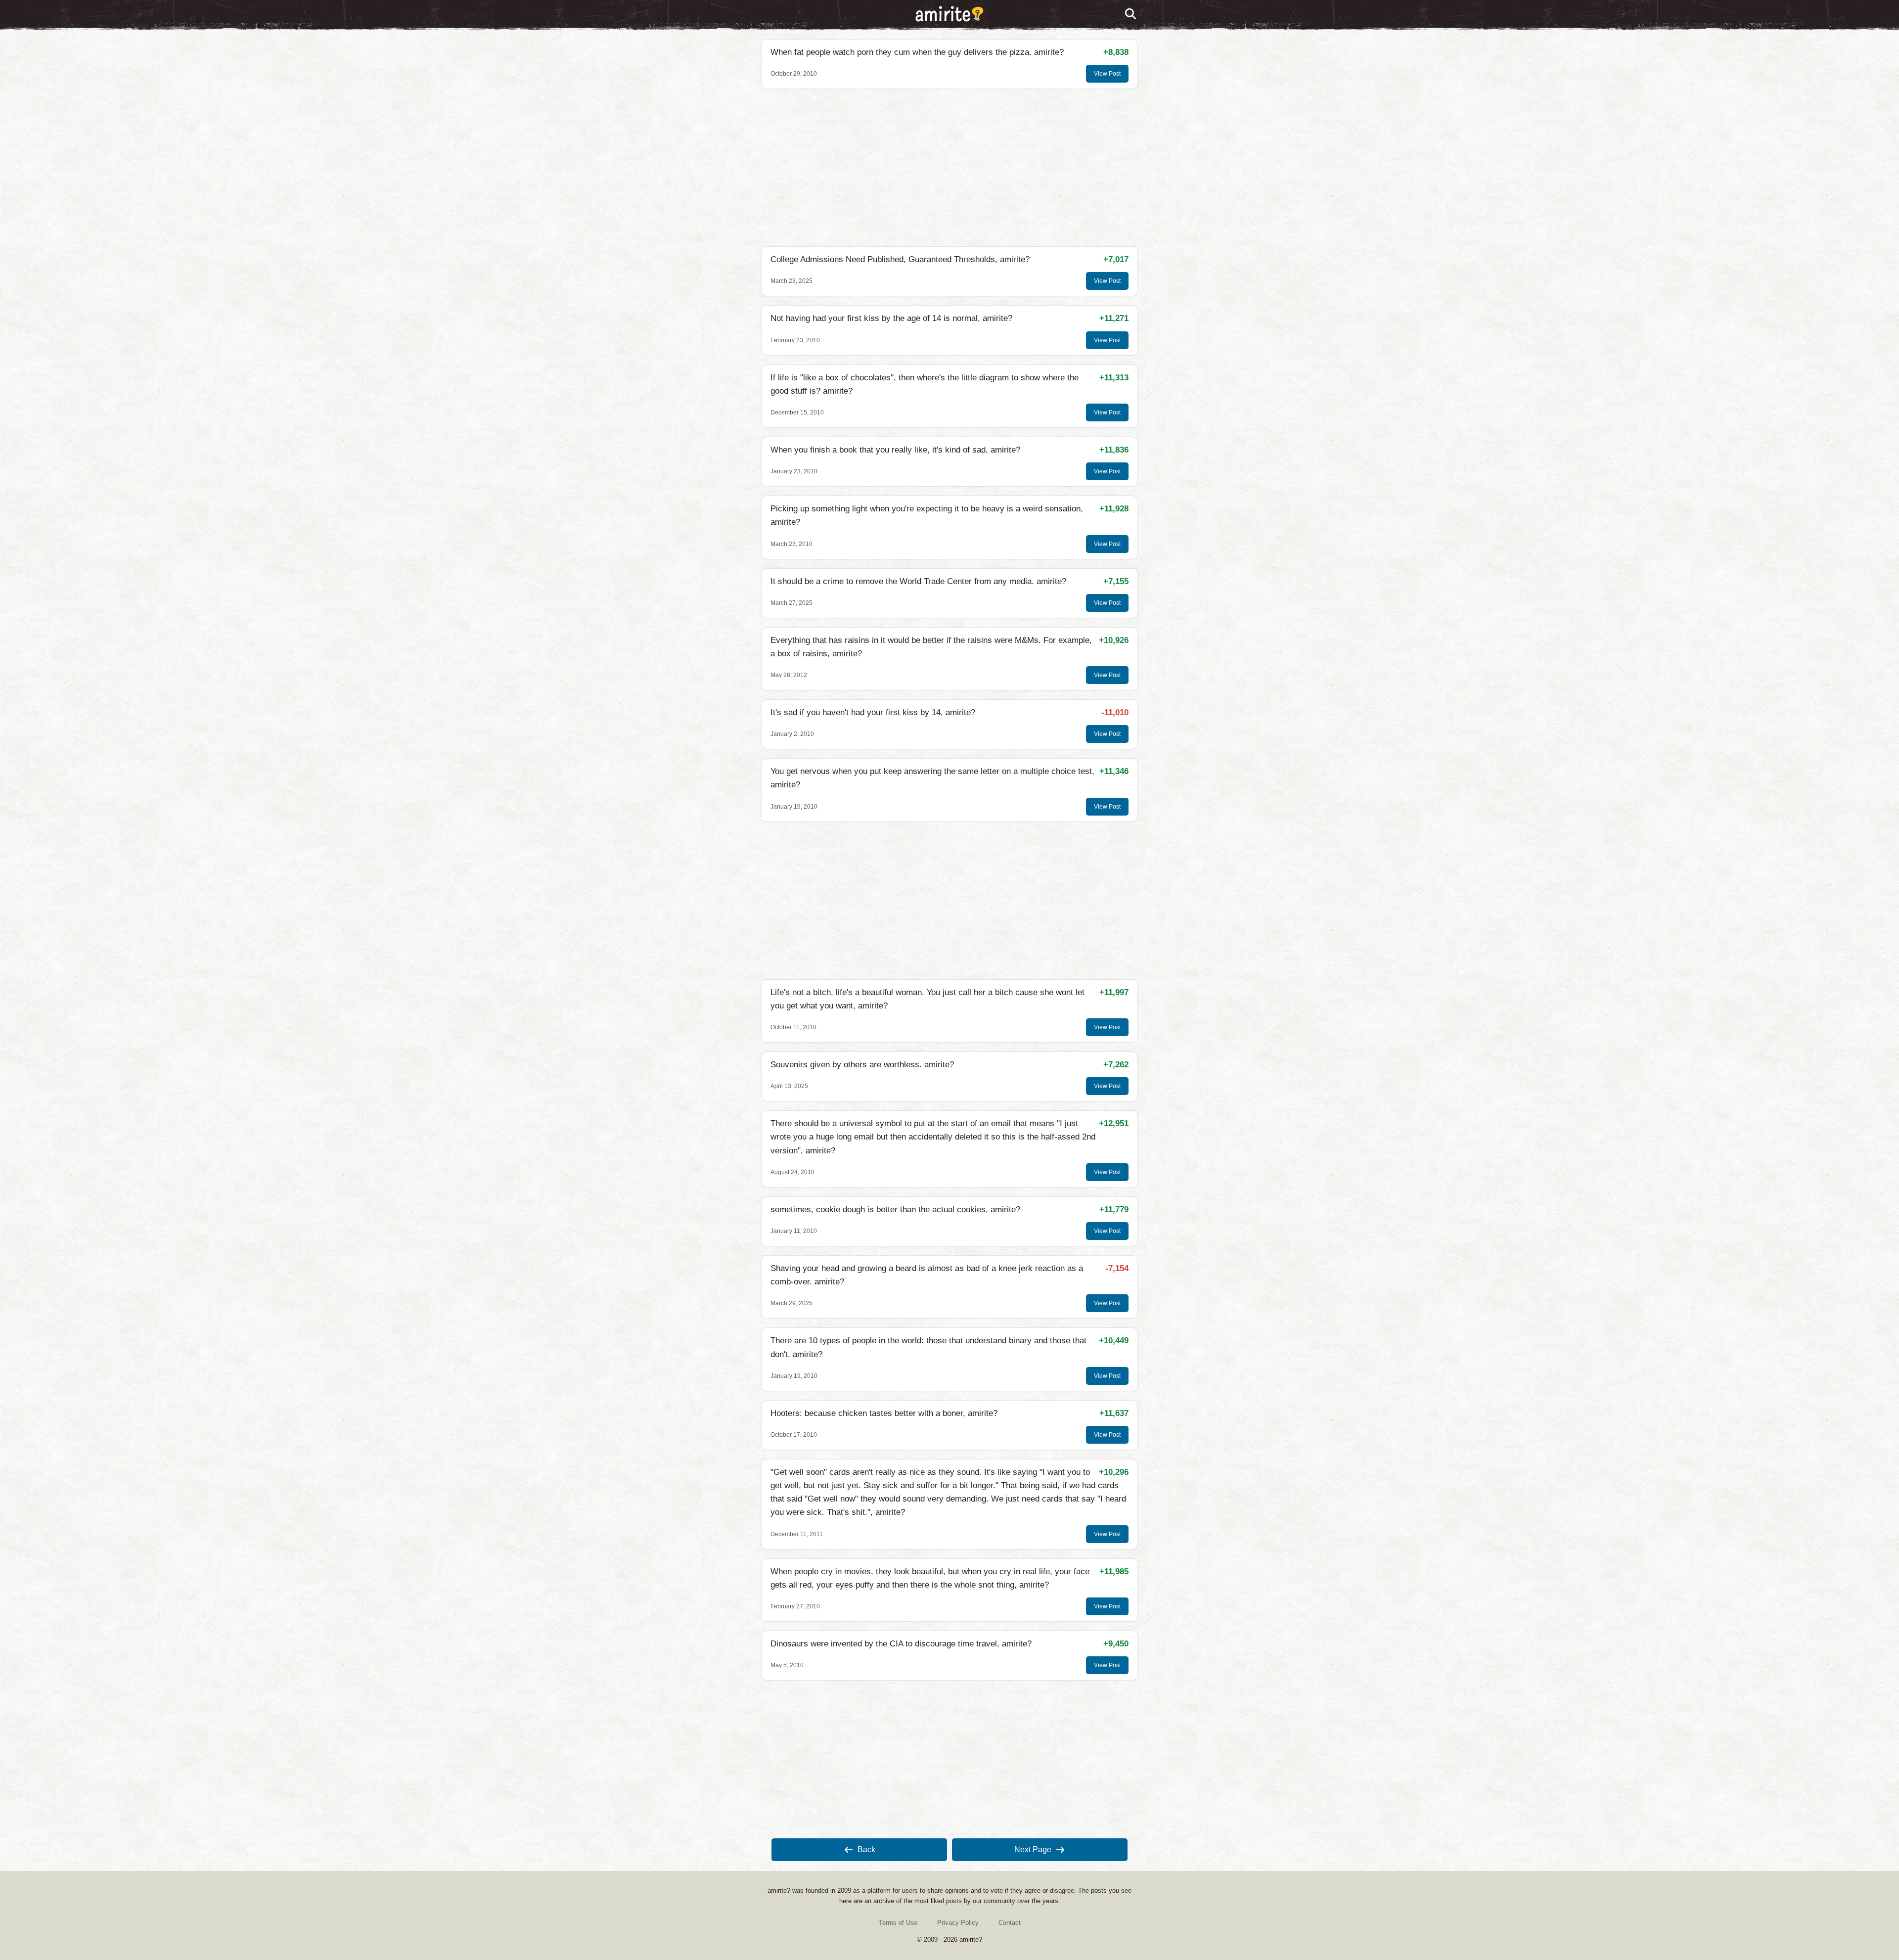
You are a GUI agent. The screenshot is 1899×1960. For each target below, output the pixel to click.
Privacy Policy (958, 1923)
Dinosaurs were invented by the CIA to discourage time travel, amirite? (901, 1644)
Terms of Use (898, 1923)
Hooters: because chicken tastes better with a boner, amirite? (884, 1413)
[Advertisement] (949, 168)
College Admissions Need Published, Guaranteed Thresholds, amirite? (900, 259)
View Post (1107, 74)
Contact (1010, 1923)
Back (866, 1849)
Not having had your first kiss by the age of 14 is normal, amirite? (891, 318)
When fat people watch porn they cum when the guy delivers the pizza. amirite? (917, 52)
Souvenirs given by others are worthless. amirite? (862, 1065)
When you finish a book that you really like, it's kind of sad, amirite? (895, 450)
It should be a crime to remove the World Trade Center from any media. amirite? (918, 581)
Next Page (1033, 1849)
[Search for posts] (1131, 14)
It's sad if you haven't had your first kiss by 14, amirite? (873, 712)
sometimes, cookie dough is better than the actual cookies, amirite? (895, 1209)
